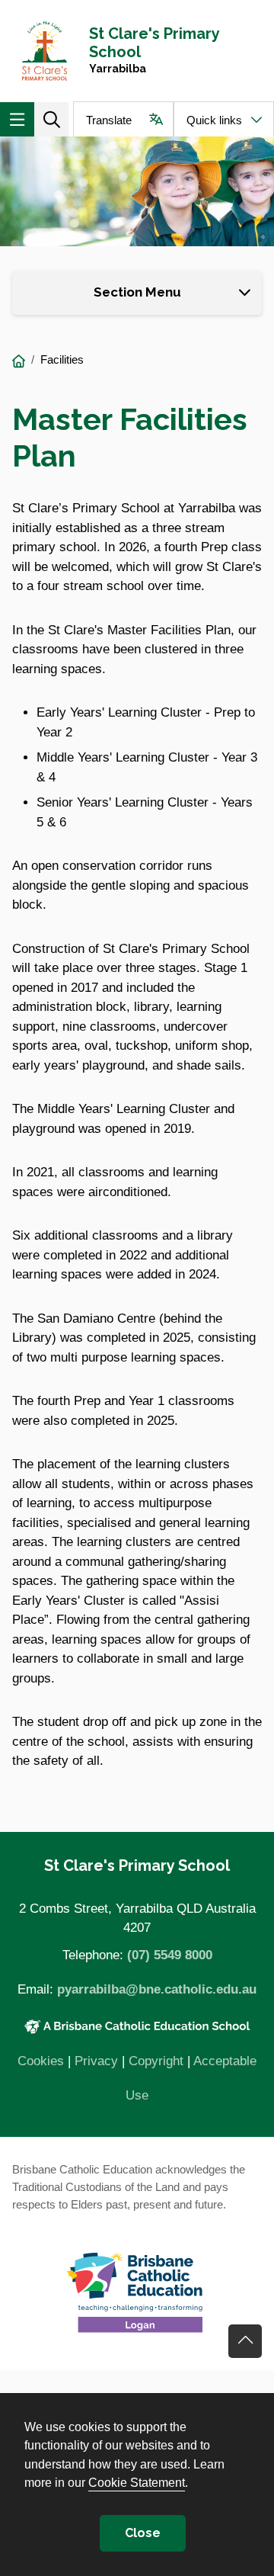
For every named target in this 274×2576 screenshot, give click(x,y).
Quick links (214, 120)
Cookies (41, 2061)
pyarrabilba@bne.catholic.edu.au (157, 1989)
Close (143, 2533)
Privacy (96, 2061)
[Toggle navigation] (17, 119)
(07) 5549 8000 (170, 1955)
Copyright (156, 2061)
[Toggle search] (51, 119)
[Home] (19, 362)
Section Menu (137, 292)
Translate (109, 120)
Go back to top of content (245, 2341)
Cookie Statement (137, 2482)
